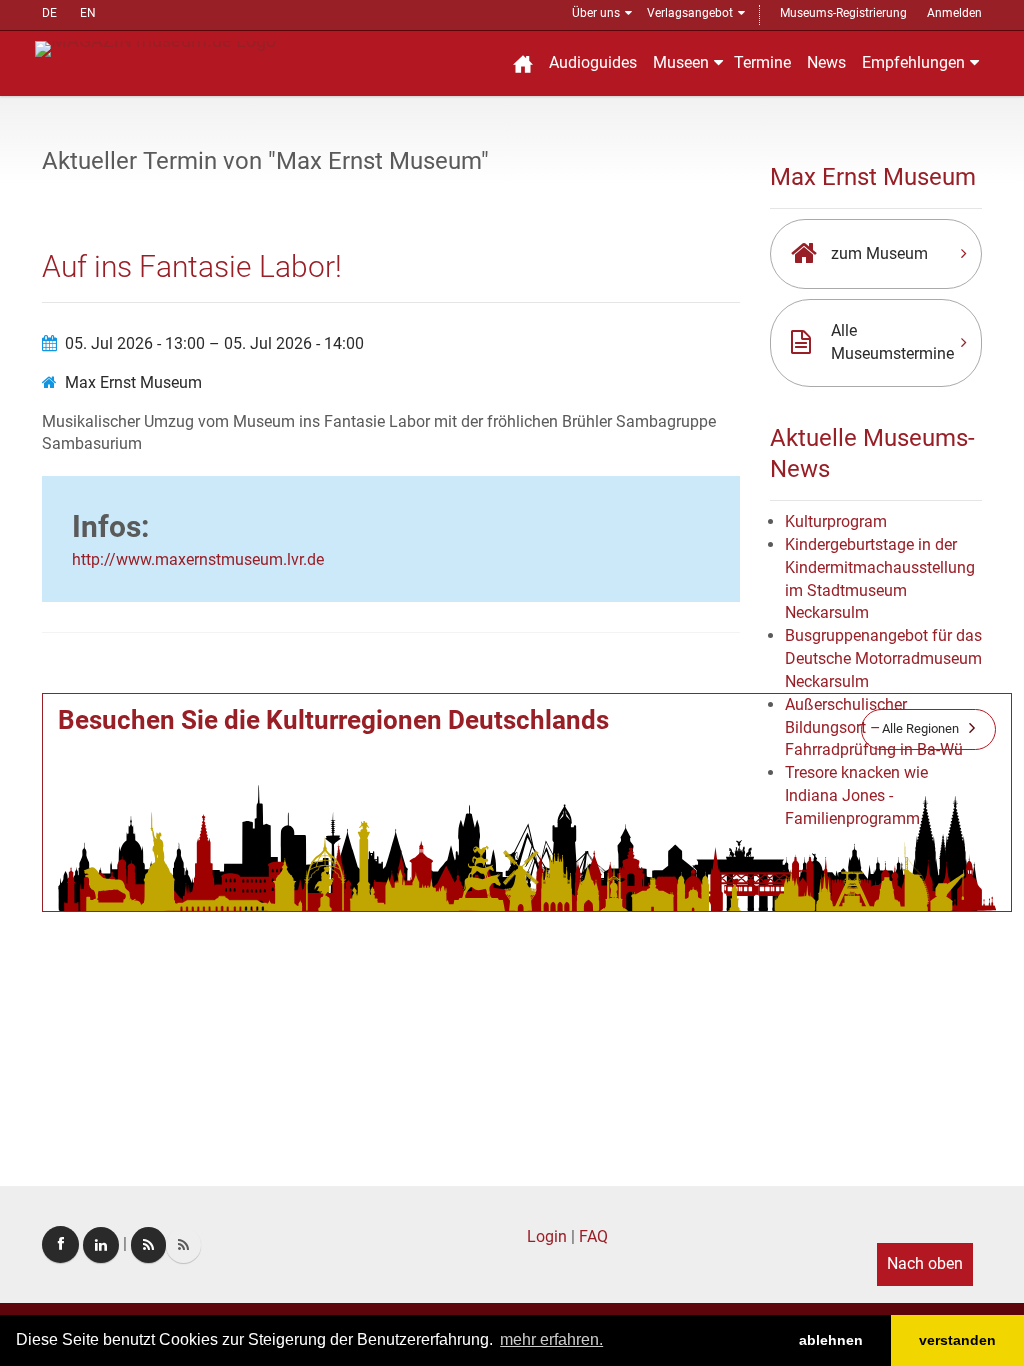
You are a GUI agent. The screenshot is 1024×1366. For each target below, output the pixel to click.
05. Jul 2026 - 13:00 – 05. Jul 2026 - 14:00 (214, 343)
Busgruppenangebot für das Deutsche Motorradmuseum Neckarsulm (883, 658)
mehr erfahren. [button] (551, 1339)
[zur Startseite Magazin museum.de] (155, 47)
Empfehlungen (913, 62)
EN (88, 13)
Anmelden (954, 13)
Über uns (596, 13)
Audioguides (593, 62)
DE (49, 13)
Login (547, 1236)
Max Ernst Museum (133, 382)
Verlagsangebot (690, 13)
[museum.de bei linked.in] (101, 1245)
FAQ (593, 1236)
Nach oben (925, 1263)
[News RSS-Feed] (183, 1245)
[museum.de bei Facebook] (60, 1244)
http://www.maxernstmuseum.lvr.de (198, 559)
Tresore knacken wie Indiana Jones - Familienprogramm (856, 795)
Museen (681, 62)
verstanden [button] (957, 1340)
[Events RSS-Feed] (148, 1245)
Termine (762, 62)
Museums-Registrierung (843, 13)
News (826, 62)
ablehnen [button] (831, 1340)
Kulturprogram (836, 521)
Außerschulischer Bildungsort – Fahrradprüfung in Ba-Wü (874, 727)
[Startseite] (523, 63)
